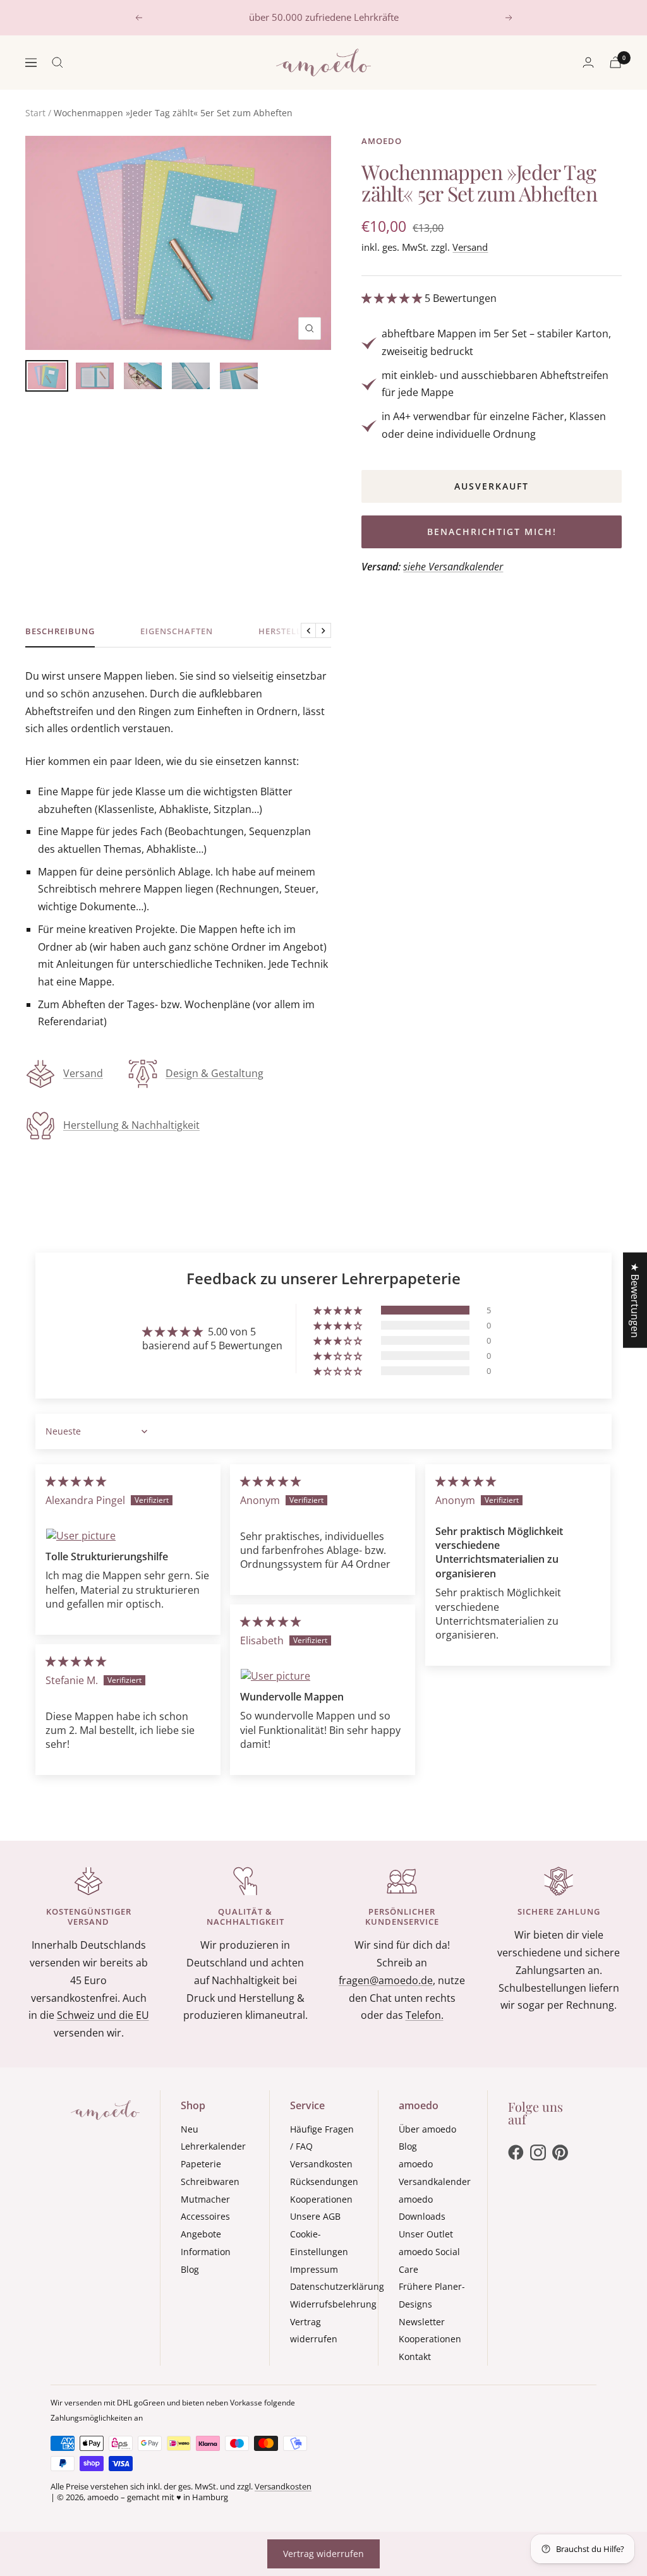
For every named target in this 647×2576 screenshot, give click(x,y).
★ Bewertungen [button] (635, 1300)
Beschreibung (60, 631)
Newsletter (422, 2322)
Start (35, 113)
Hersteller (285, 631)
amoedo (382, 141)
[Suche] (57, 63)
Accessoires (205, 2216)
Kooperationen (321, 2199)
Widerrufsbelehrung (333, 2304)
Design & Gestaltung (215, 1073)
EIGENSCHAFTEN (177, 631)
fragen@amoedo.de (386, 1980)
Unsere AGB (315, 2216)
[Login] (588, 62)
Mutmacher (205, 2199)
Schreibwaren (210, 2182)
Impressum (314, 2269)
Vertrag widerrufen (323, 2554)
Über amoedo (427, 2129)
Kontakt (415, 2356)
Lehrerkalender (213, 2146)
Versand (470, 247)
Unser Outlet (426, 2234)
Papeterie (201, 2164)
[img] (76, 1481)
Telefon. (425, 2015)
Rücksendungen (324, 2182)
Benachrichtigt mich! (492, 532)
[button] (393, 298)
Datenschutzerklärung (337, 2286)
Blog (190, 2269)
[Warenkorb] (615, 62)
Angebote (201, 2234)
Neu (190, 2129)
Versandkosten (321, 2164)
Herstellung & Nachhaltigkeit (131, 1125)
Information (206, 2252)
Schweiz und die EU (103, 2015)
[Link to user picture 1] (128, 1536)
